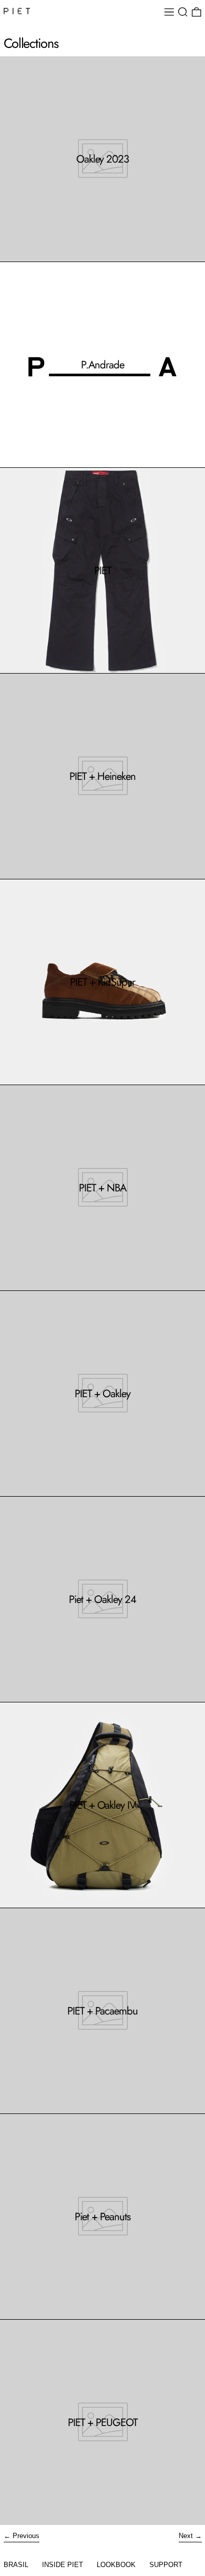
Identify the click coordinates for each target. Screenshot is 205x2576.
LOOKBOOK (116, 2565)
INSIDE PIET (63, 2565)
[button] (183, 12)
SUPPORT (166, 2565)
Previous (26, 2536)
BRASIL (16, 2565)
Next (186, 2536)
